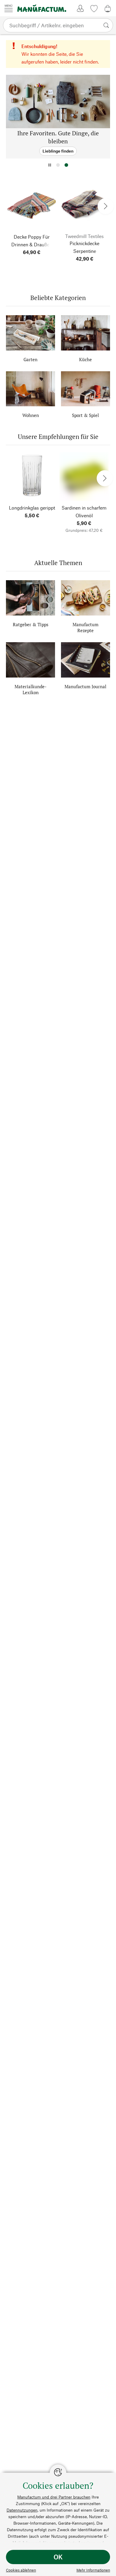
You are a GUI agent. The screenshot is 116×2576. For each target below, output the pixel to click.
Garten (30, 359)
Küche (86, 359)
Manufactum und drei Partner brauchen (54, 2497)
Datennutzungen (22, 2510)
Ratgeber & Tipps (31, 624)
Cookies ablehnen (21, 2570)
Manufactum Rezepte (86, 627)
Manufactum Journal (86, 686)
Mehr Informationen (93, 2570)
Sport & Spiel (86, 415)
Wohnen (31, 415)
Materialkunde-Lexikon (30, 689)
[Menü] (9, 8)
